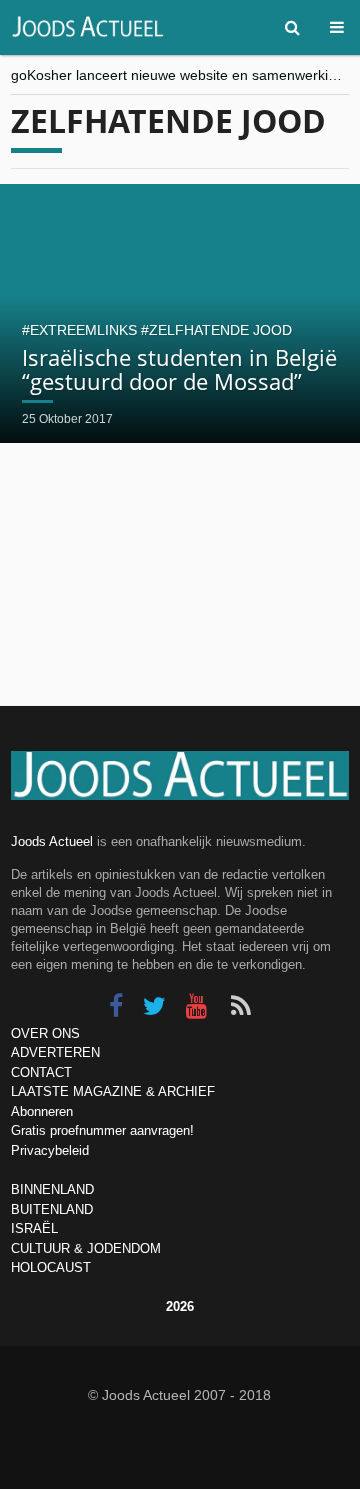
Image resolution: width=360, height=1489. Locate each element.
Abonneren (42, 1111)
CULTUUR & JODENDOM (86, 1248)
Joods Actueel (52, 841)
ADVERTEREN (55, 1052)
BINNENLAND (52, 1189)
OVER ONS (45, 1033)
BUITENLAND (52, 1209)
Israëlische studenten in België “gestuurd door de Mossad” (179, 369)
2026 (180, 1306)
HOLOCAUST (51, 1267)
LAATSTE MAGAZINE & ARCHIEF (113, 1091)
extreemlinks (83, 330)
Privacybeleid (50, 1150)
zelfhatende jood (220, 330)
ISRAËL (34, 1228)
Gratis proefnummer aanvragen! (102, 1130)
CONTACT (41, 1072)
